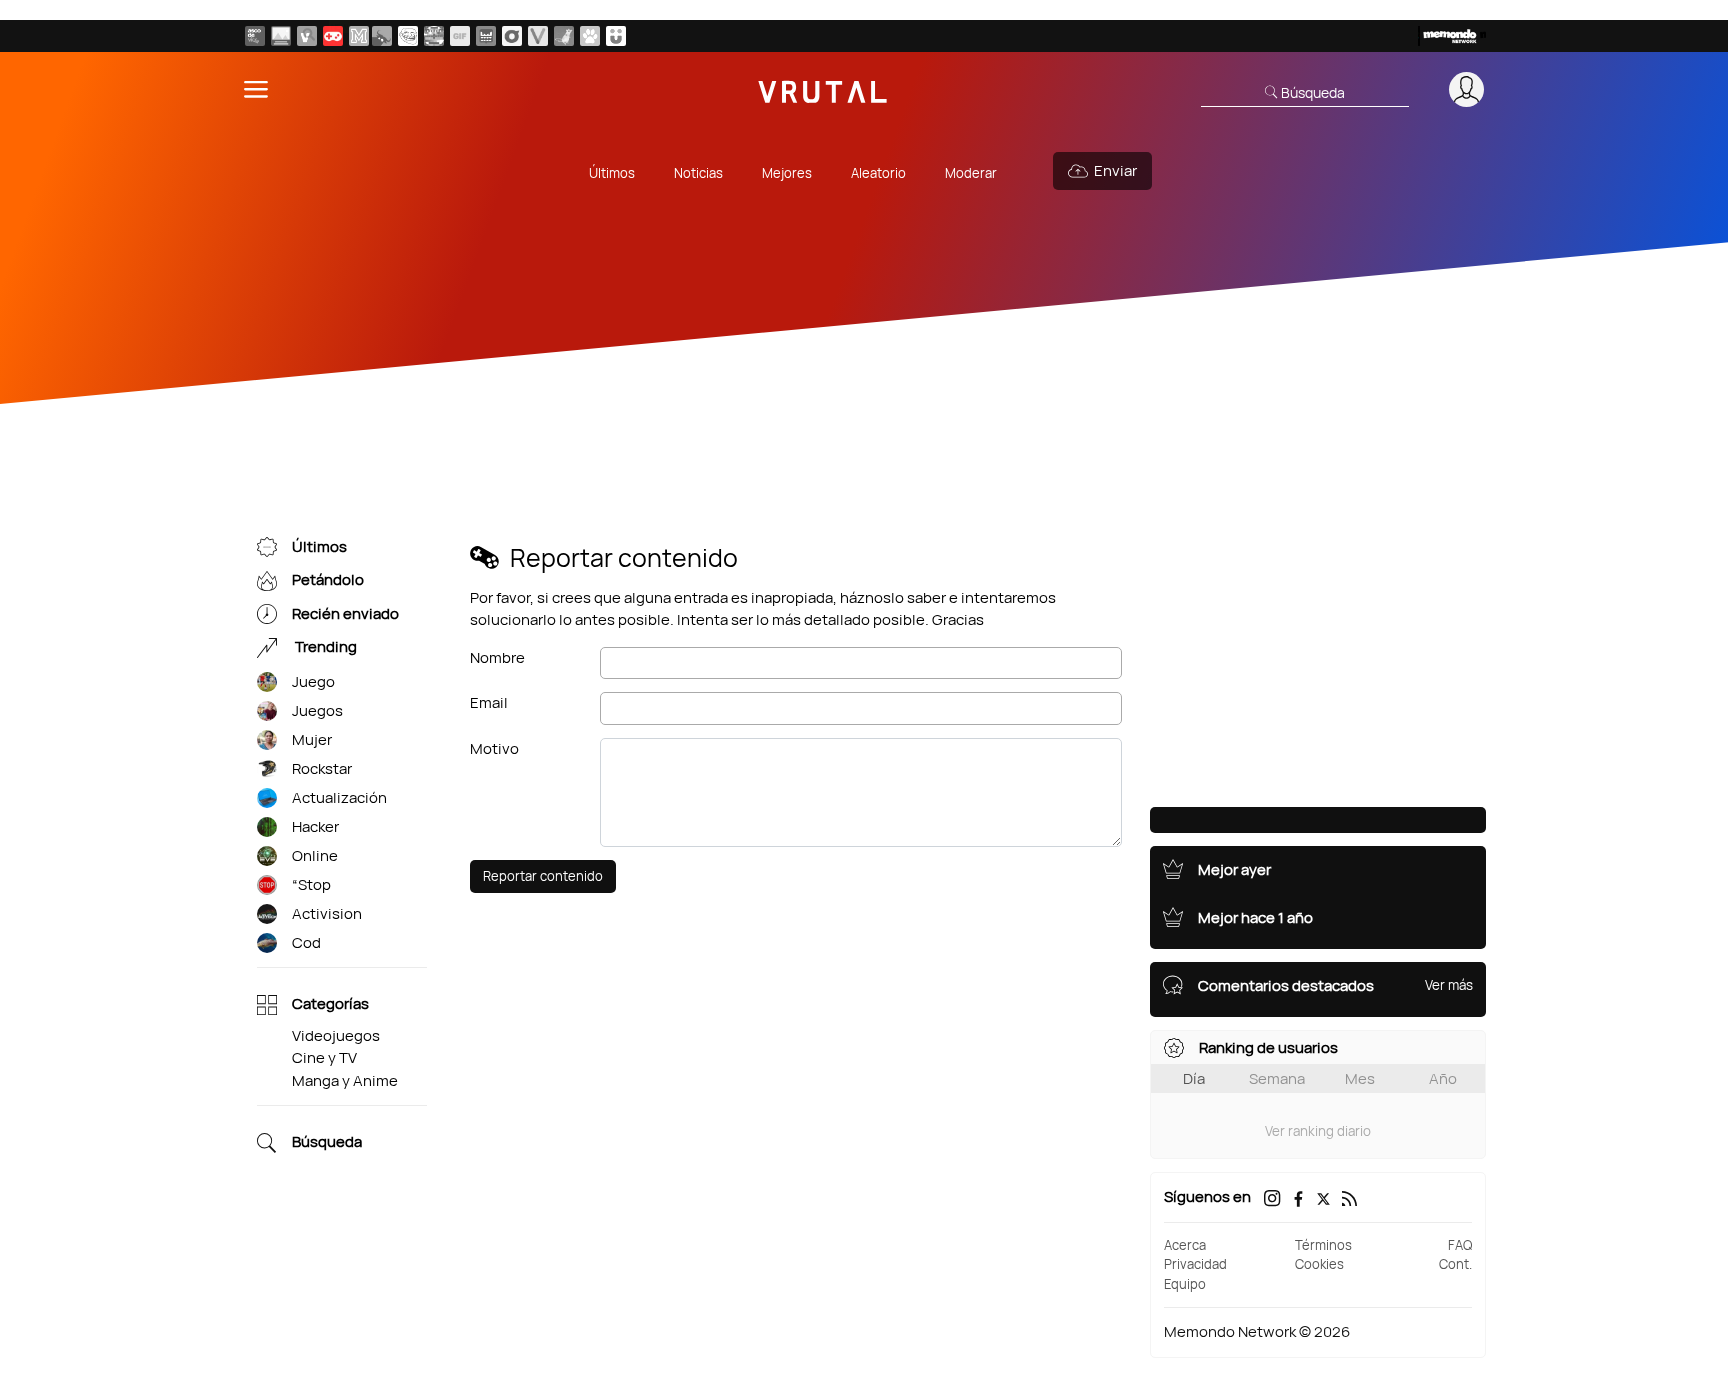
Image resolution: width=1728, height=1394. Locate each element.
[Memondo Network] (1452, 36)
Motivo (494, 748)
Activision (327, 913)
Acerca (1185, 1245)
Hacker (315, 826)
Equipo (1185, 1284)
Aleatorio (878, 173)
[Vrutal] (333, 36)
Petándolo (328, 580)
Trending (324, 647)
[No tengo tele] (434, 36)
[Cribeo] (512, 36)
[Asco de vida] (255, 36)
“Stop (311, 884)
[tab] (1193, 1078)
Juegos (317, 710)
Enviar (1115, 170)
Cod (306, 942)
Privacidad (1195, 1264)
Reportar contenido (543, 876)
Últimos (612, 173)
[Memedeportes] (359, 36)
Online (315, 855)
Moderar (971, 173)
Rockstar (322, 768)
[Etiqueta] (267, 682)
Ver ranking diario (1318, 1131)
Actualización (339, 797)
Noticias (698, 173)
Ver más (1449, 985)
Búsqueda (327, 1142)
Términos (1323, 1245)
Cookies (1319, 1264)
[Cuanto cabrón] (408, 36)
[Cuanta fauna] (590, 36)
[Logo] (823, 89)
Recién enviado (345, 613)
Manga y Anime (345, 1080)
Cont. (1455, 1264)
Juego (313, 681)
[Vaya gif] (460, 36)
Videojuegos (336, 1035)
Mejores (787, 173)
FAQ (1460, 1245)
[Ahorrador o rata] (564, 36)
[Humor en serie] (616, 36)
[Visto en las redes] (307, 36)
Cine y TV (324, 1057)
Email (489, 702)
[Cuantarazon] (281, 36)
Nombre (497, 657)
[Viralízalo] (538, 36)
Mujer (312, 739)
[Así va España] (382, 36)
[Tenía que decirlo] (486, 36)
